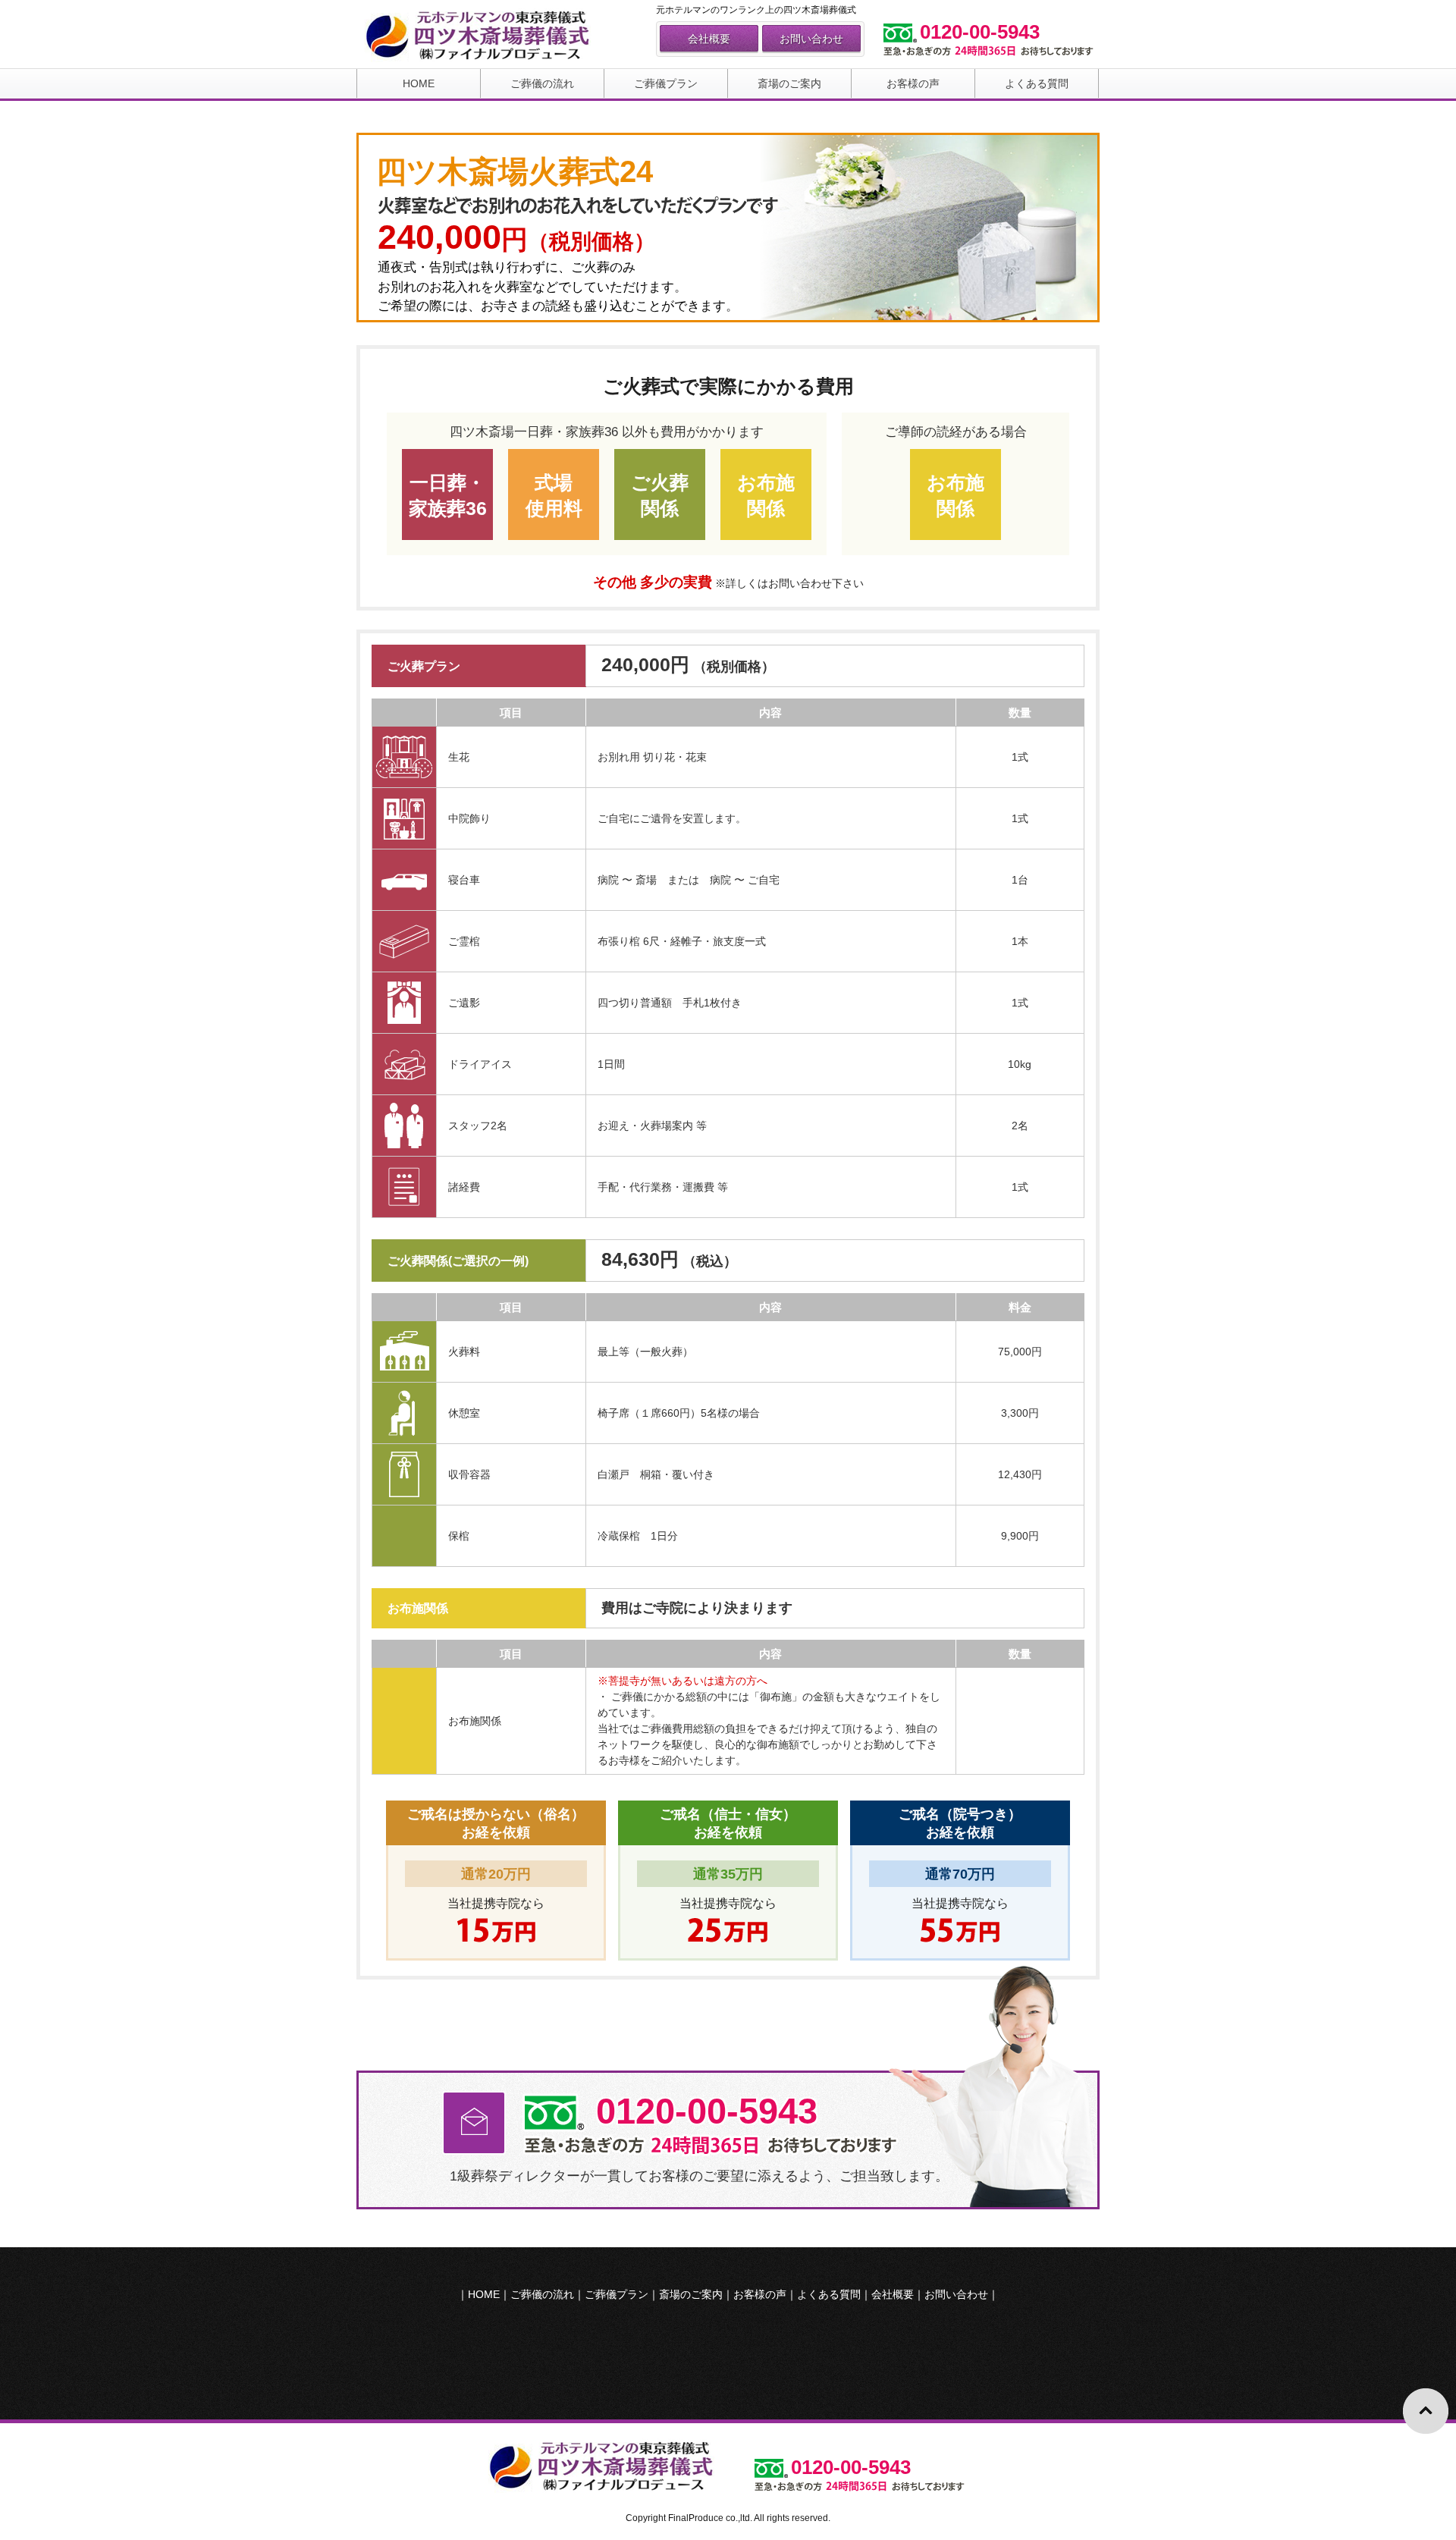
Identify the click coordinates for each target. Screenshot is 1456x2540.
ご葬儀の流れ (542, 83)
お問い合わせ (811, 39)
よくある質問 (1037, 83)
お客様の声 (913, 83)
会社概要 (709, 39)
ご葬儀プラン (666, 83)
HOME (419, 83)
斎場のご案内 (789, 83)
